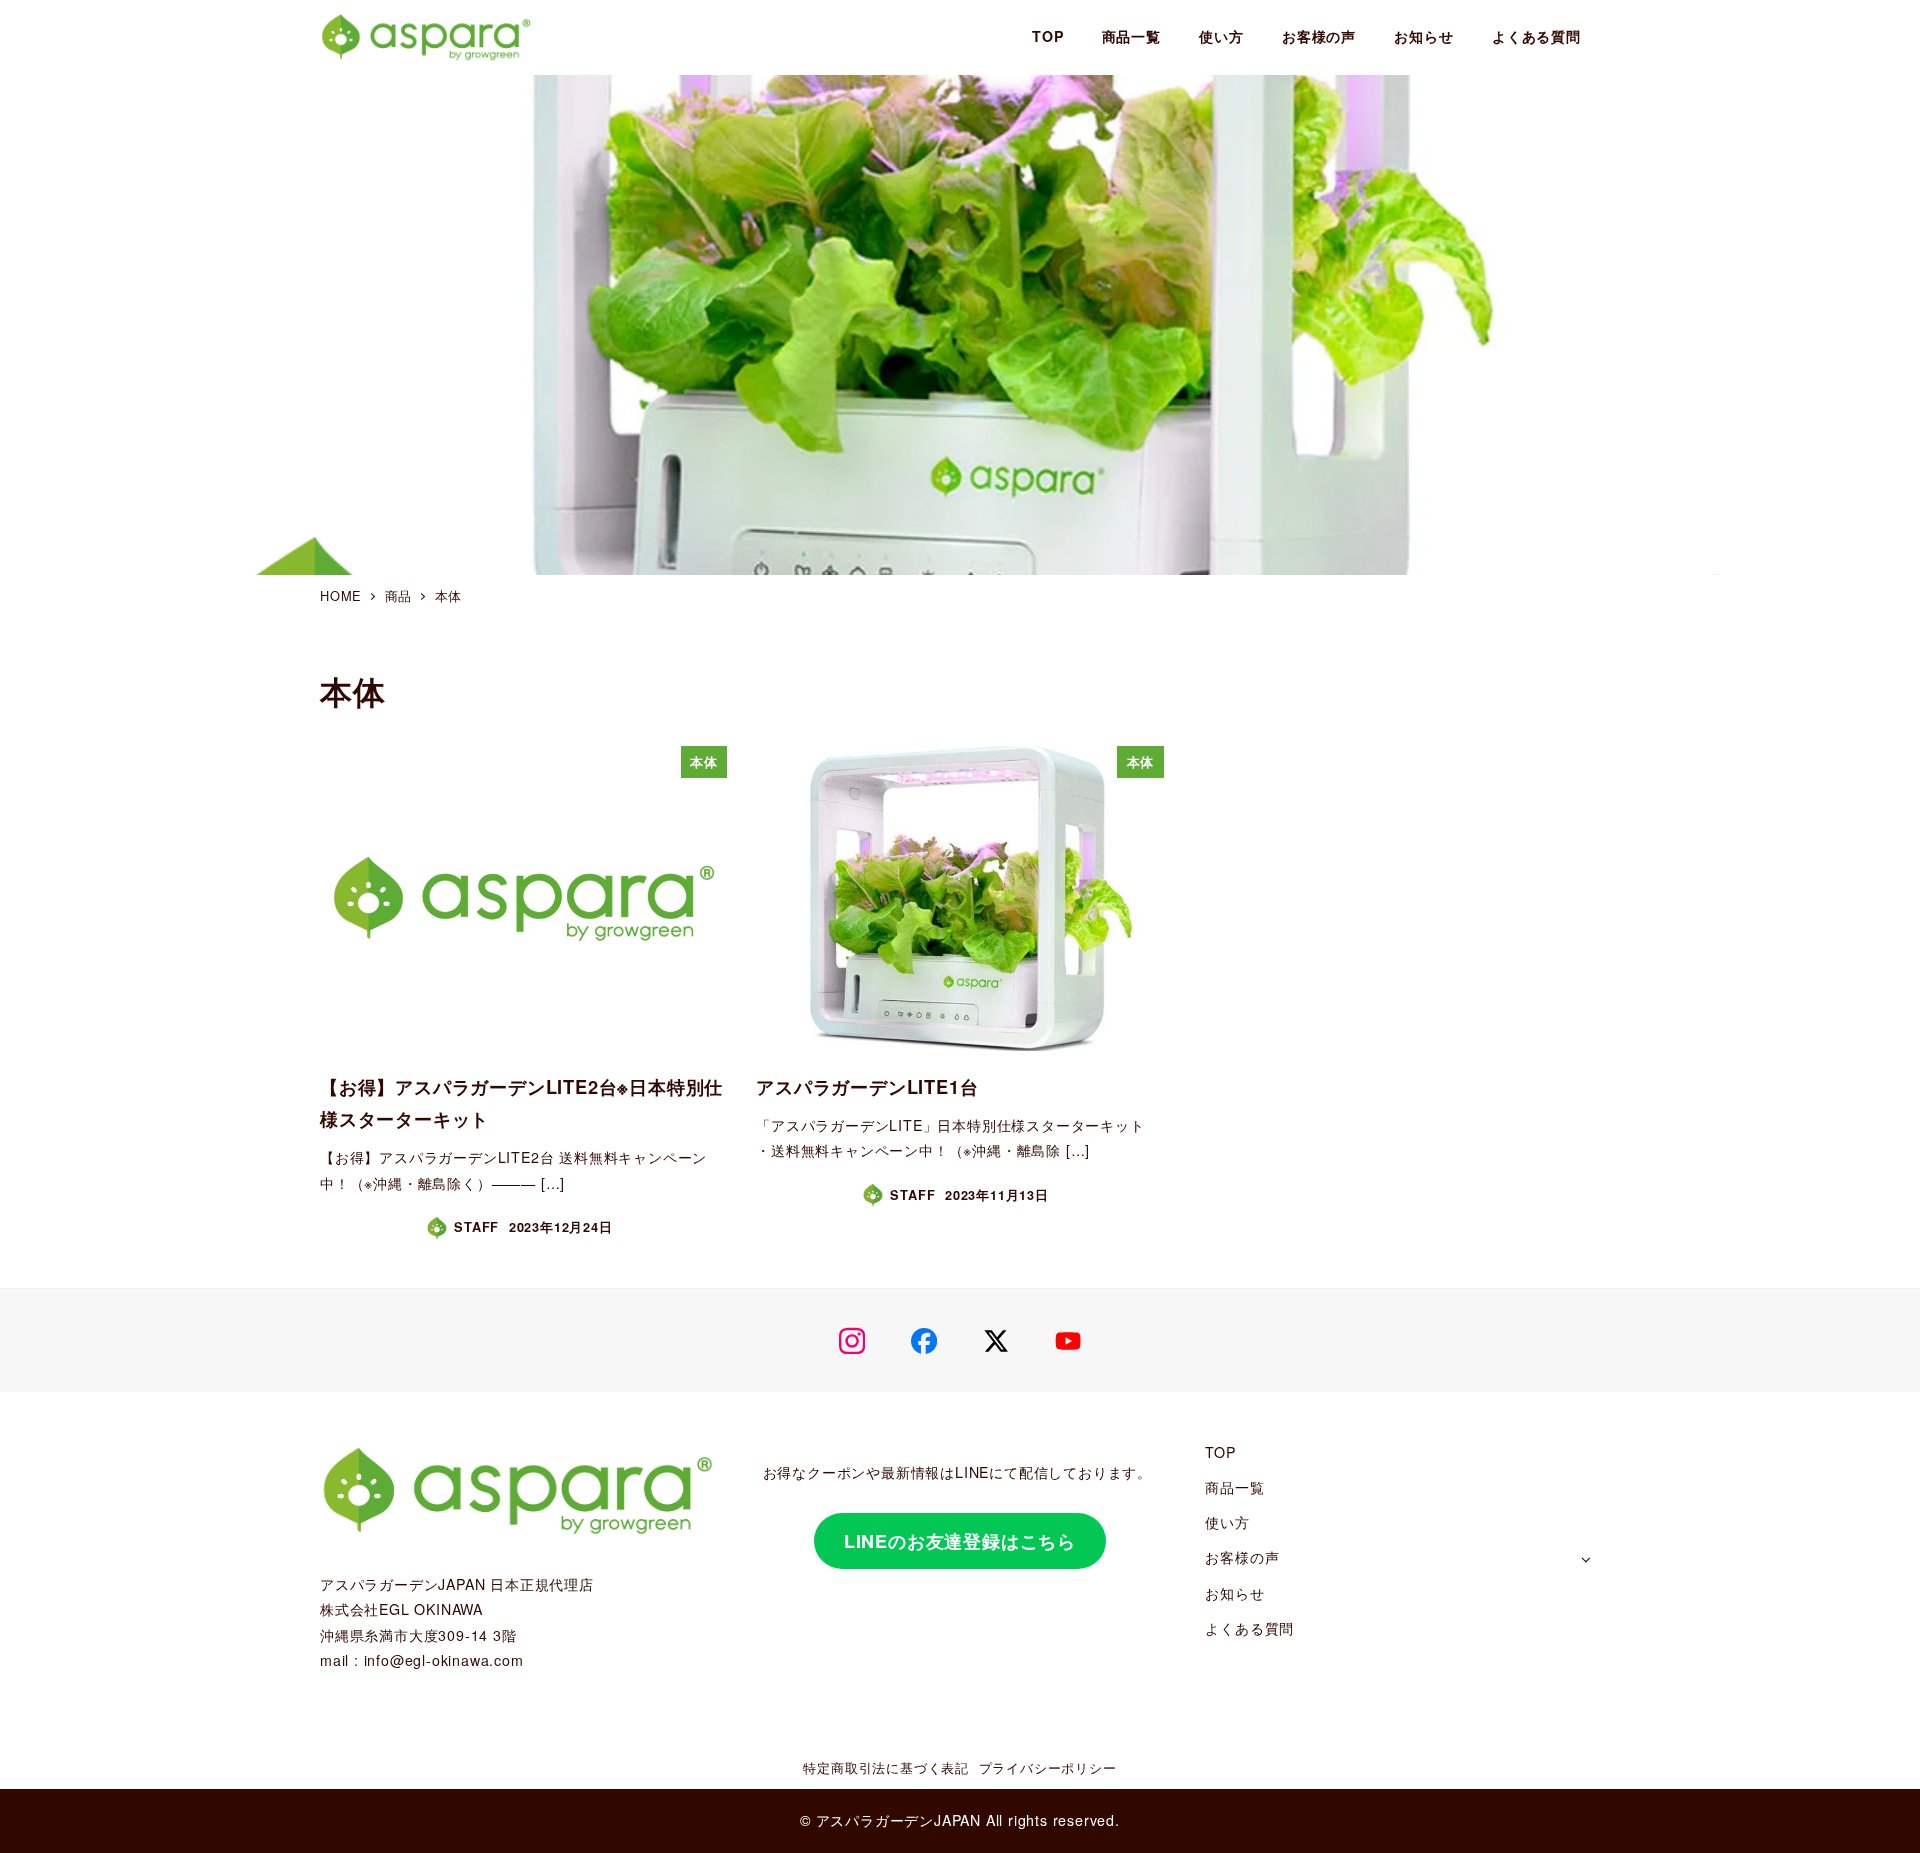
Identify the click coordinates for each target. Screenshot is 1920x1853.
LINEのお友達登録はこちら (960, 1541)
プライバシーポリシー (1048, 1767)
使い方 (1227, 1522)
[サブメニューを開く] (1585, 1558)
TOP (1220, 1452)
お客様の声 (1242, 1557)
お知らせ (1234, 1593)
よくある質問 (1249, 1628)
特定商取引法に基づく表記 (886, 1767)
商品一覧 (1234, 1487)
